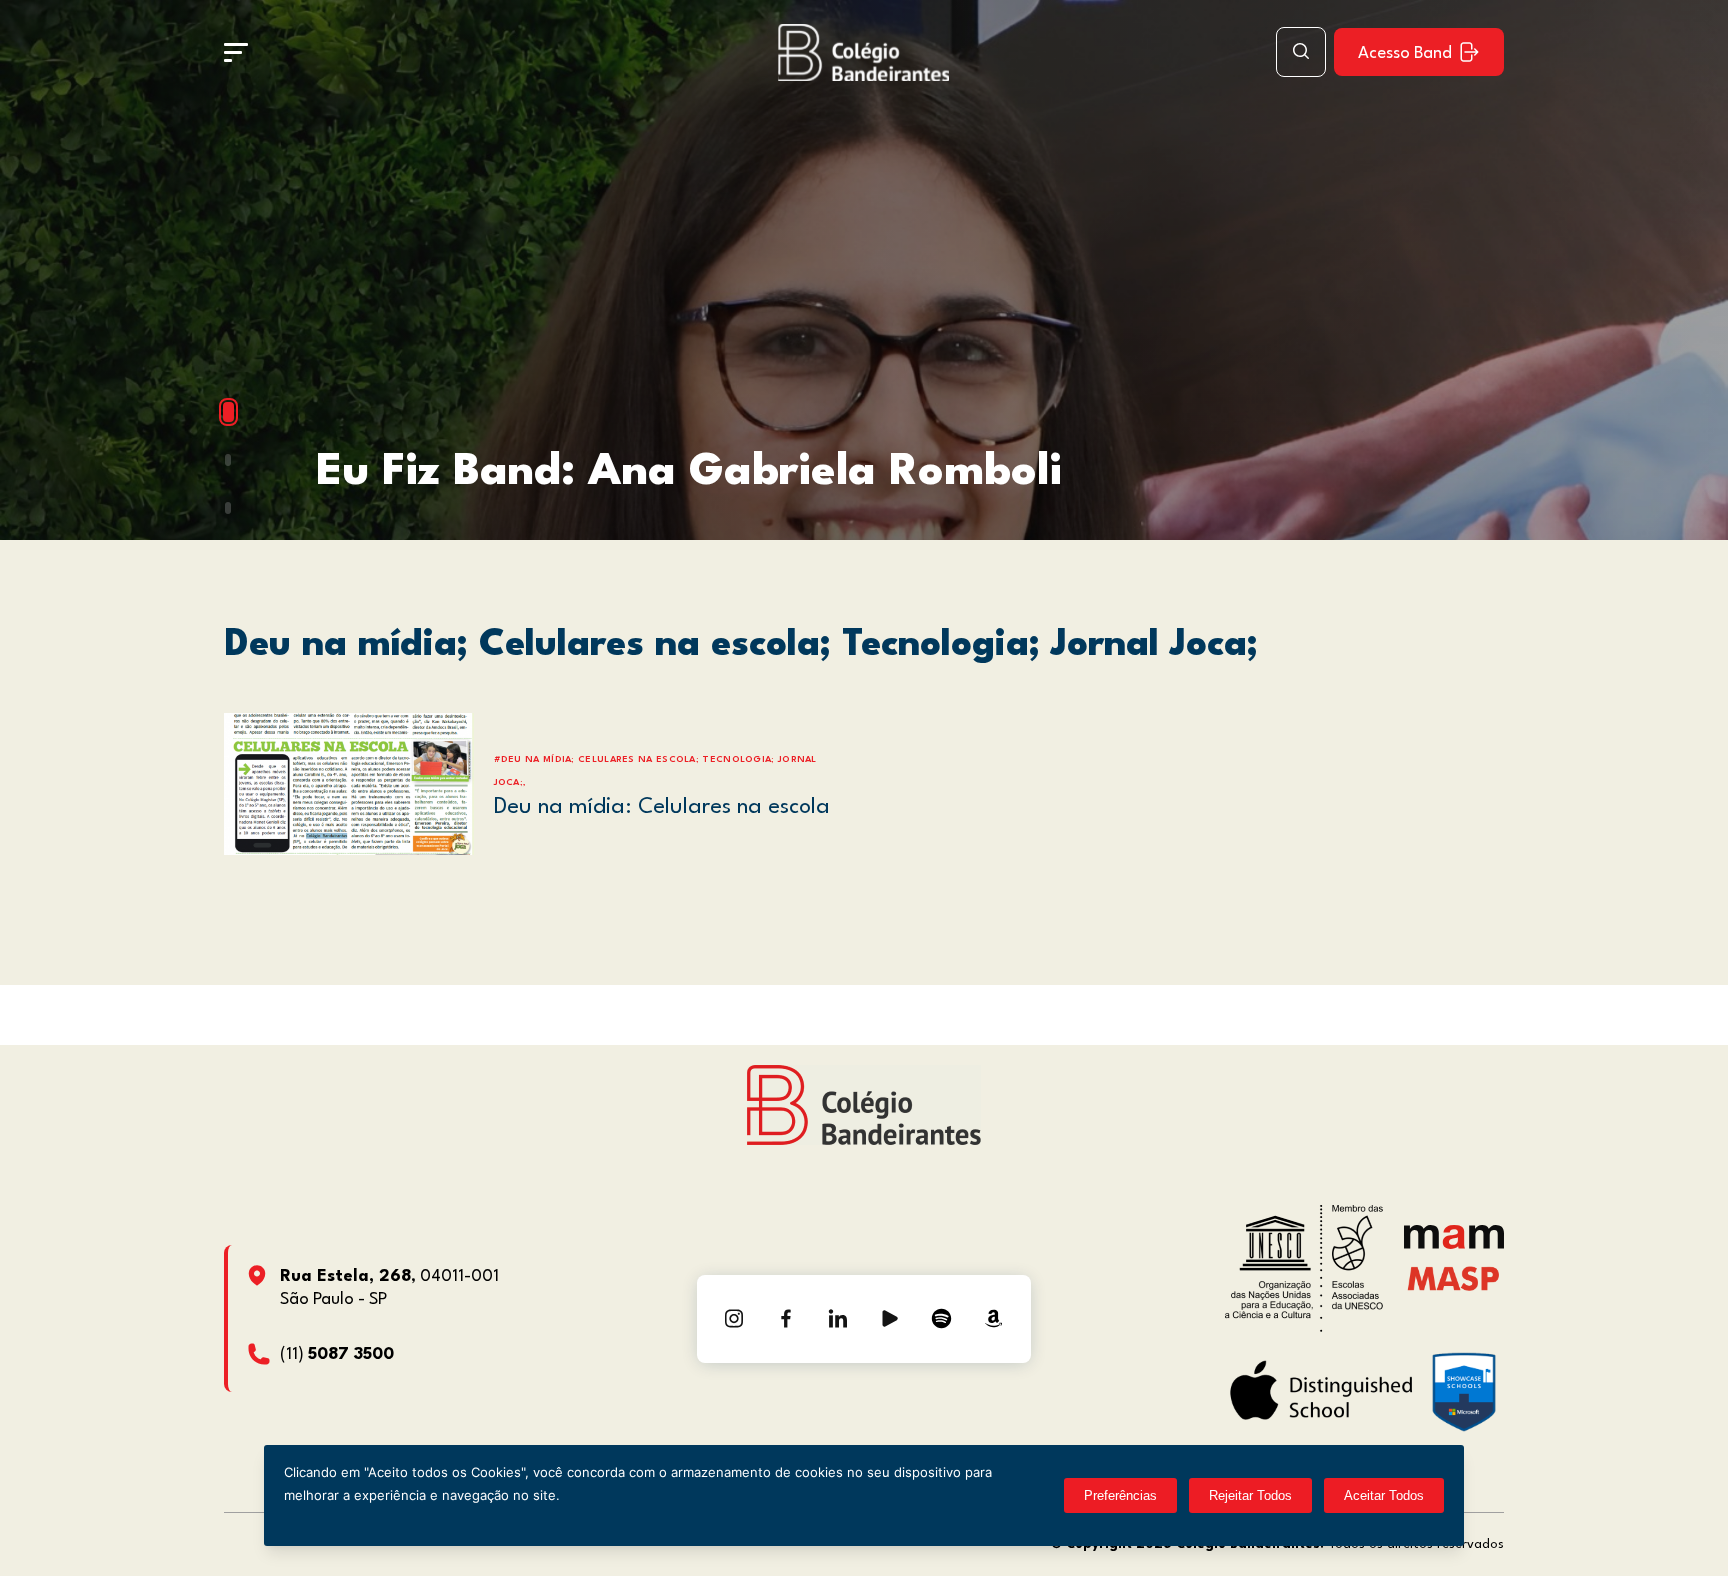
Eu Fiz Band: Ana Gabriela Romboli (689, 472)
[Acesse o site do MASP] (1453, 1278)
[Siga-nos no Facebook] (786, 1319)
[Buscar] (1301, 52)
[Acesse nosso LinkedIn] (838, 1319)
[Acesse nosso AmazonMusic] (994, 1319)
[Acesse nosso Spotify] (942, 1319)
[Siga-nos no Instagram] (734, 1319)
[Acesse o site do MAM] (1454, 1244)
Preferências (1120, 1495)
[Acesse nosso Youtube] (890, 1319)
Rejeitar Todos (1250, 1495)
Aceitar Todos (1384, 1495)
